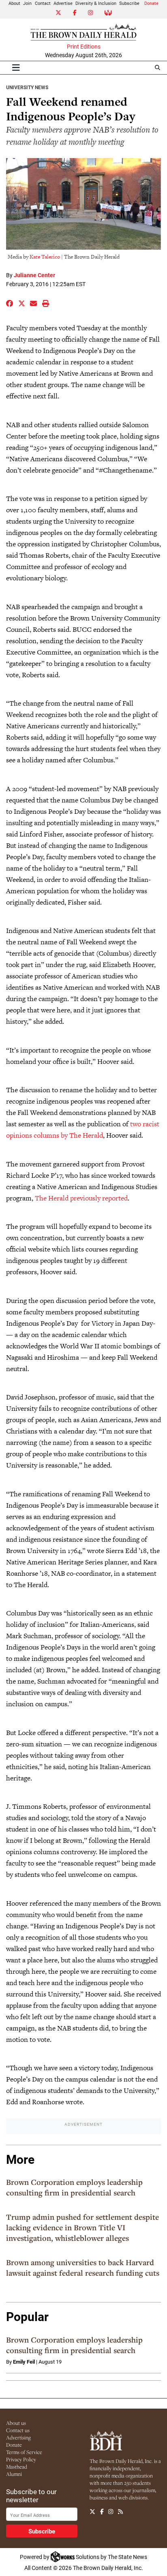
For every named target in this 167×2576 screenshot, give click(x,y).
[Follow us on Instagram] (111, 2512)
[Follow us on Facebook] (102, 2512)
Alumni (14, 2474)
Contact (43, 3)
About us (16, 2423)
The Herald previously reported (81, 1198)
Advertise (63, 3)
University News (27, 87)
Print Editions (84, 47)
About (14, 3)
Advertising (18, 2437)
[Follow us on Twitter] (92, 2512)
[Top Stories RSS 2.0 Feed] (120, 2512)
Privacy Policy (21, 2459)
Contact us (18, 2430)
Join (27, 3)
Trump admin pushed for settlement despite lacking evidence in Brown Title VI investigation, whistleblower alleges (82, 2227)
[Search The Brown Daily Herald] (157, 67)
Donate (151, 3)
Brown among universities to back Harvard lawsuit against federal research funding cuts (83, 2268)
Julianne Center (34, 275)
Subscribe (129, 3)
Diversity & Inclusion (96, 3)
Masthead (17, 2467)
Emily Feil (24, 2362)
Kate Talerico (45, 257)
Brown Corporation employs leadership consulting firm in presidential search (74, 2187)
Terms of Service (24, 2452)
